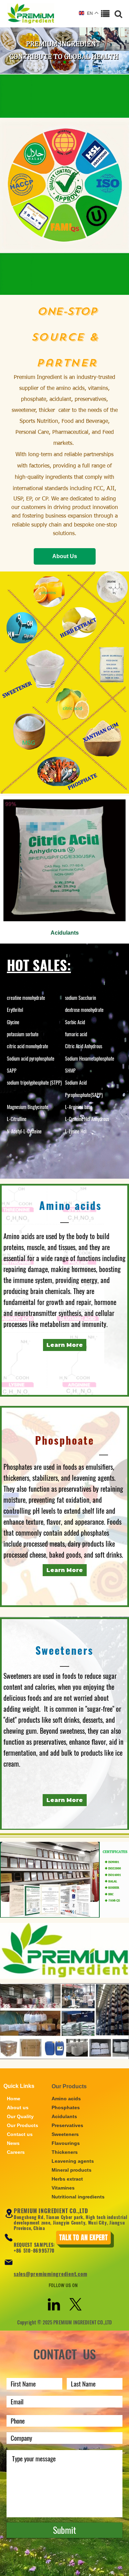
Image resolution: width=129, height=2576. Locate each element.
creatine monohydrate (26, 998)
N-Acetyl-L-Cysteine (24, 1131)
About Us (65, 556)
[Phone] (9, 2238)
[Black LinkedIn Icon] (54, 2304)
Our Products (69, 2086)
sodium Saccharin (80, 998)
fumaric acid (76, 1034)
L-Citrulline (17, 1119)
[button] (54, 62)
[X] (76, 2304)
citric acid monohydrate (28, 1046)
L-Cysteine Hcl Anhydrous (87, 1119)
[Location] (9, 2213)
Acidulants (65, 933)
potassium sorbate (23, 1034)
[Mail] (9, 2262)
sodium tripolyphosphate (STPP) (34, 1082)
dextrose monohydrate (84, 1010)
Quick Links (19, 2086)
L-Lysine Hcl (76, 1131)
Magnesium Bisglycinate (28, 1107)
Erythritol (15, 1010)
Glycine (13, 1022)
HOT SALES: (39, 965)
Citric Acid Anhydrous (84, 1046)
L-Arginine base (79, 1107)
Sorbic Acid (75, 1022)
